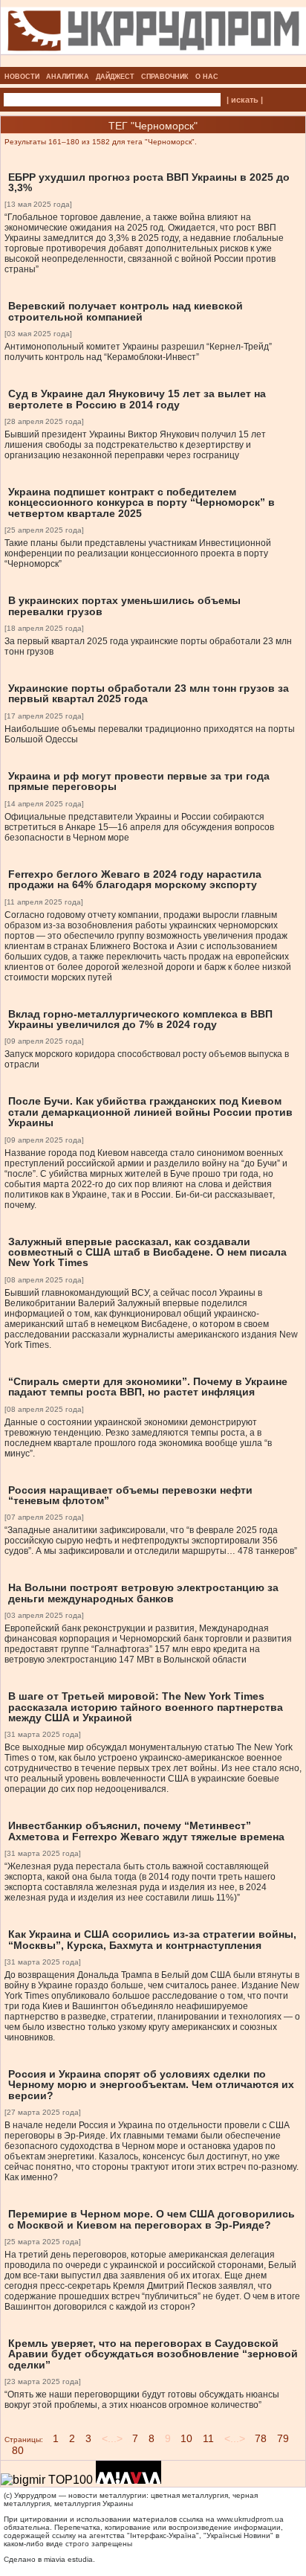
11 (208, 2438)
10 (186, 2438)
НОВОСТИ (22, 77)
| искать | (245, 100)
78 (261, 2438)
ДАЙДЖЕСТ (115, 77)
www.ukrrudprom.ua (250, 2519)
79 (283, 2438)
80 (18, 2450)
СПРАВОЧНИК (165, 77)
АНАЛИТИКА (68, 77)
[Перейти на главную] (153, 62)
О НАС (207, 77)
